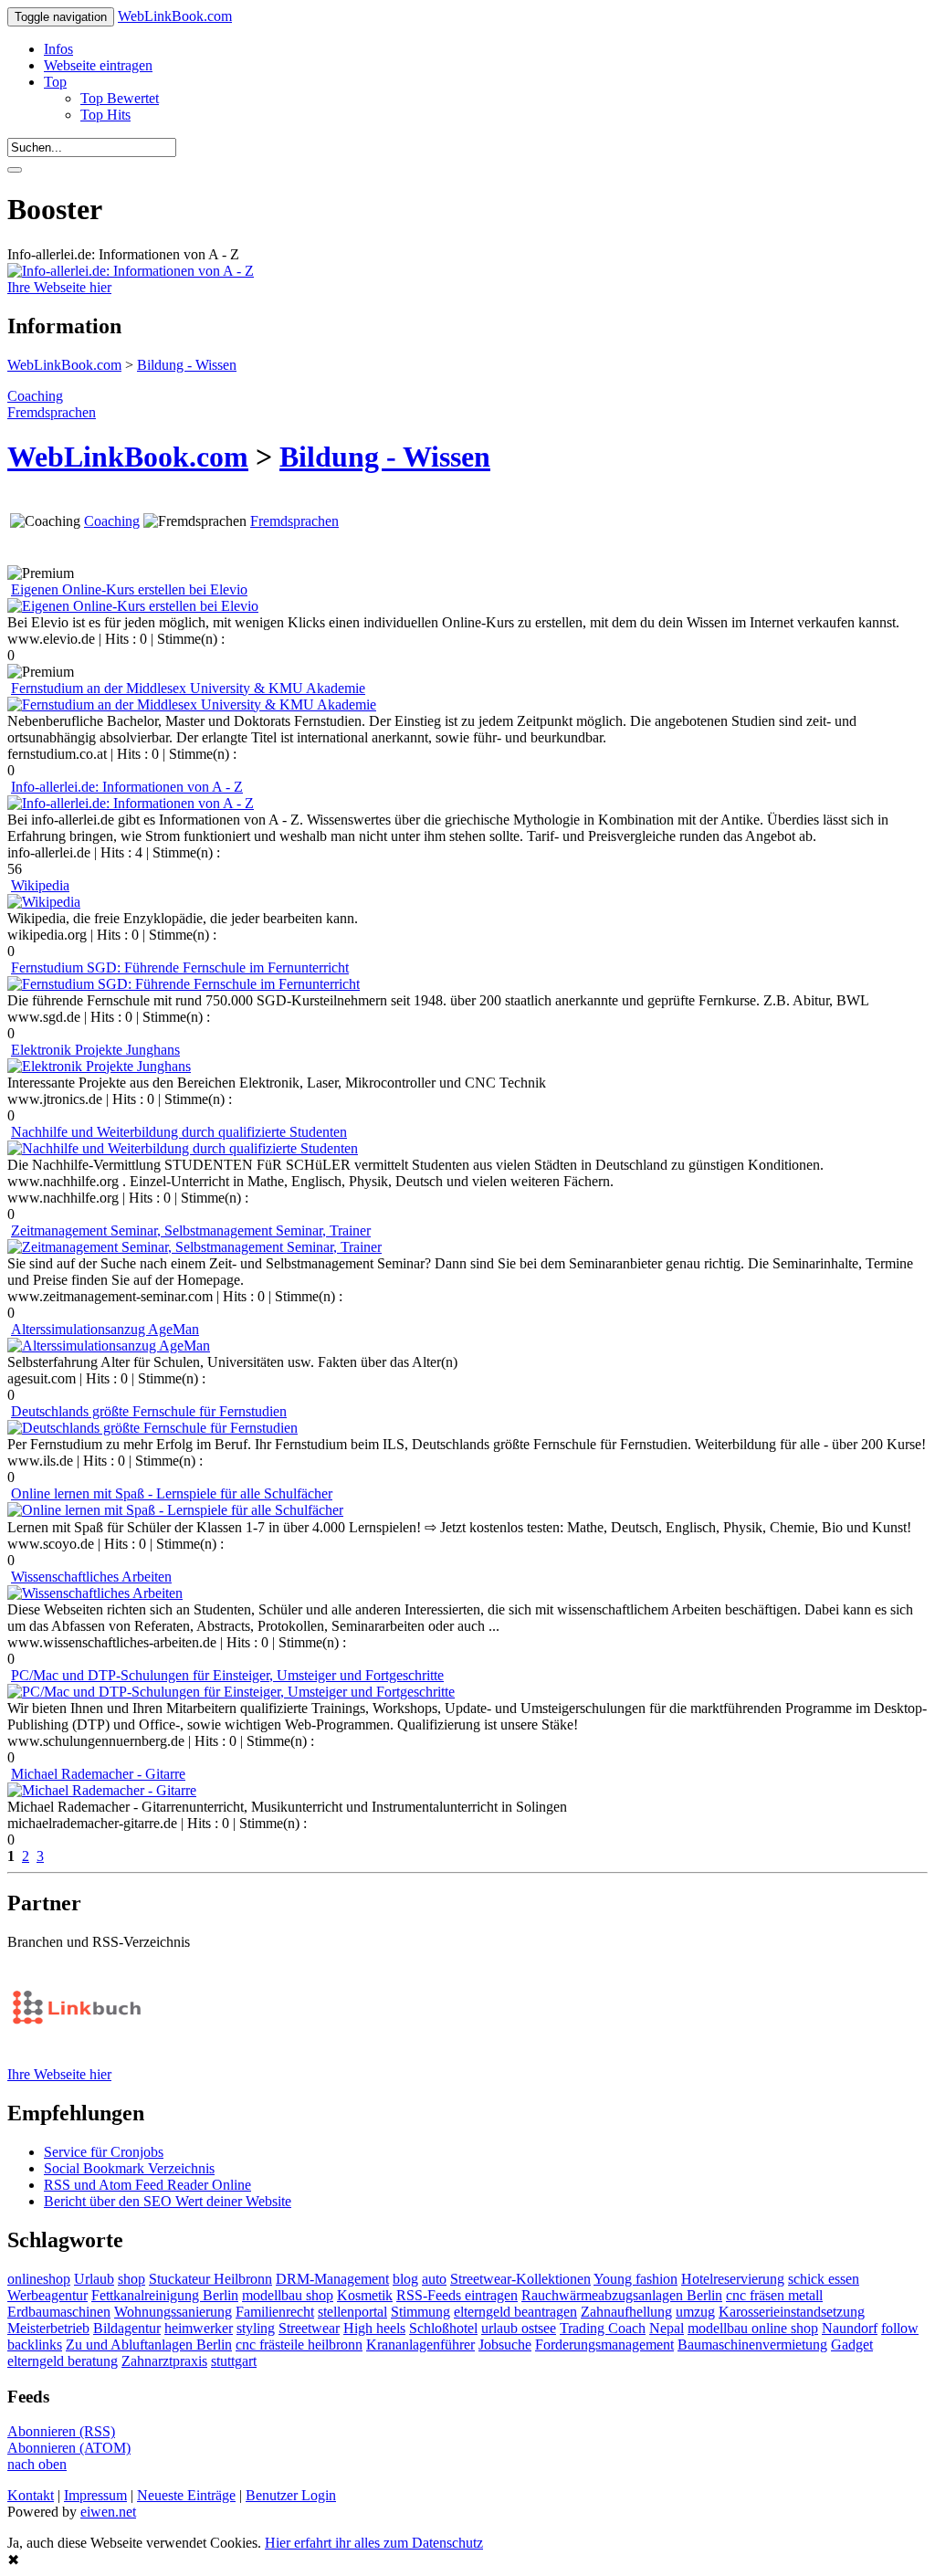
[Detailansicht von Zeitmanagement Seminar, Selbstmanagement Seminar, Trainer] (194, 1247)
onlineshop (39, 2279)
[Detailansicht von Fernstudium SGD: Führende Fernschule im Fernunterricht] (184, 984)
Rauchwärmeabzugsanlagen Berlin (622, 2295)
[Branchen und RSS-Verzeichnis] (76, 2058)
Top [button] (55, 82)
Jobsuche (505, 2345)
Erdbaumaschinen (59, 2312)
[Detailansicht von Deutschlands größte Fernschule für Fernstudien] (152, 1428)
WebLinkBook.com (175, 16)
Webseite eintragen (98, 65)
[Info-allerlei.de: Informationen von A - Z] (131, 271)
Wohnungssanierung (173, 2312)
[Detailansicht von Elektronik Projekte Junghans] (99, 1066)
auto (434, 2279)
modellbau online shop (753, 2328)
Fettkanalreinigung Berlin (165, 2295)
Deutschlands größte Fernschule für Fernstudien (149, 1411)
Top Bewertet (120, 98)
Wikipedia (40, 885)
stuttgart (234, 2361)
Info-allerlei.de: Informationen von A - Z (127, 787)
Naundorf (850, 2328)
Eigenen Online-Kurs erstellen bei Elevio (129, 589)
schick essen (824, 2279)
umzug (695, 2312)
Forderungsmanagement (604, 2345)
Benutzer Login (291, 2495)
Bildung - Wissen (187, 365)
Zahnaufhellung (626, 2312)
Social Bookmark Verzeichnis (129, 2168)
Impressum (95, 2495)
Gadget (852, 2345)
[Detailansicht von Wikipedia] (44, 902)
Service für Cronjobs (104, 2152)
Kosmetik (365, 2295)
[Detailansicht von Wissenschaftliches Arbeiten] (95, 1593)
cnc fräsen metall (774, 2295)
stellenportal (352, 2312)
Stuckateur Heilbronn (210, 2279)
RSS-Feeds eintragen (457, 2295)
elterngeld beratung (63, 2361)
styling (256, 2328)
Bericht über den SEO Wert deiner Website (168, 2201)
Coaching (35, 396)
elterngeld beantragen (515, 2312)
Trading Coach (603, 2328)
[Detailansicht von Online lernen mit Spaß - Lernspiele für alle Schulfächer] (175, 1510)
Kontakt (31, 2495)
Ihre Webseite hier (59, 287)
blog (405, 2279)
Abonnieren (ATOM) (69, 2448)
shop (131, 2279)
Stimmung (420, 2312)
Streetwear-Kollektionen (520, 2279)
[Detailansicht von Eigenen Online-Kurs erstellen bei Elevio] (133, 606)
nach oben (37, 2464)
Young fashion (636, 2279)
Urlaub (94, 2279)
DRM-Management (332, 2279)
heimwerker (199, 2328)
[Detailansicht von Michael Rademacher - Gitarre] (102, 1790)
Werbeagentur (47, 2295)
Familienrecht (275, 2312)
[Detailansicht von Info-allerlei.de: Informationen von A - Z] (131, 803)
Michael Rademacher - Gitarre (98, 1774)
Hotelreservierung (733, 2279)
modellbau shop (288, 2295)
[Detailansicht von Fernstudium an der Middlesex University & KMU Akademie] (192, 704)
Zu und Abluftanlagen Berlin (149, 2345)
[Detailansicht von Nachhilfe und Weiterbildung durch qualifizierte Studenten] (183, 1148)
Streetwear (309, 2328)
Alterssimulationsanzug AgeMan (105, 1329)
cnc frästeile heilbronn (299, 2345)
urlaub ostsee (519, 2328)
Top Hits (105, 115)
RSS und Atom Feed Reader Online (147, 2185)
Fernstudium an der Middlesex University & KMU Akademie (188, 688)
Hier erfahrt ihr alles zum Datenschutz (374, 2543)
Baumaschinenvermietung (752, 2345)
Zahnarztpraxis (164, 2361)
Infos (58, 49)
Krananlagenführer (420, 2345)
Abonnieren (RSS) (61, 2431)
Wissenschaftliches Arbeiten (91, 1577)
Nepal (667, 2328)
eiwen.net (108, 2512)
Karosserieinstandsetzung (792, 2312)
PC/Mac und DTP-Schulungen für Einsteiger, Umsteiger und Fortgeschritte (227, 1675)
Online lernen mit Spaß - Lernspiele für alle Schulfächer (172, 1493)
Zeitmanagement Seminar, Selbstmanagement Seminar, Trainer (191, 1230)
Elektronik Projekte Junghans (95, 1050)
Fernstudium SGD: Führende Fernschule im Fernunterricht (180, 967)
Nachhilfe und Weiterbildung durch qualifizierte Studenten (179, 1132)
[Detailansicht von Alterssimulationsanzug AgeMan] (109, 1346)
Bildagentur (127, 2328)
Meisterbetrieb (48, 2328)
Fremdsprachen (52, 412)
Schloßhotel (443, 2328)
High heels (374, 2328)
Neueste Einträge (186, 2495)
